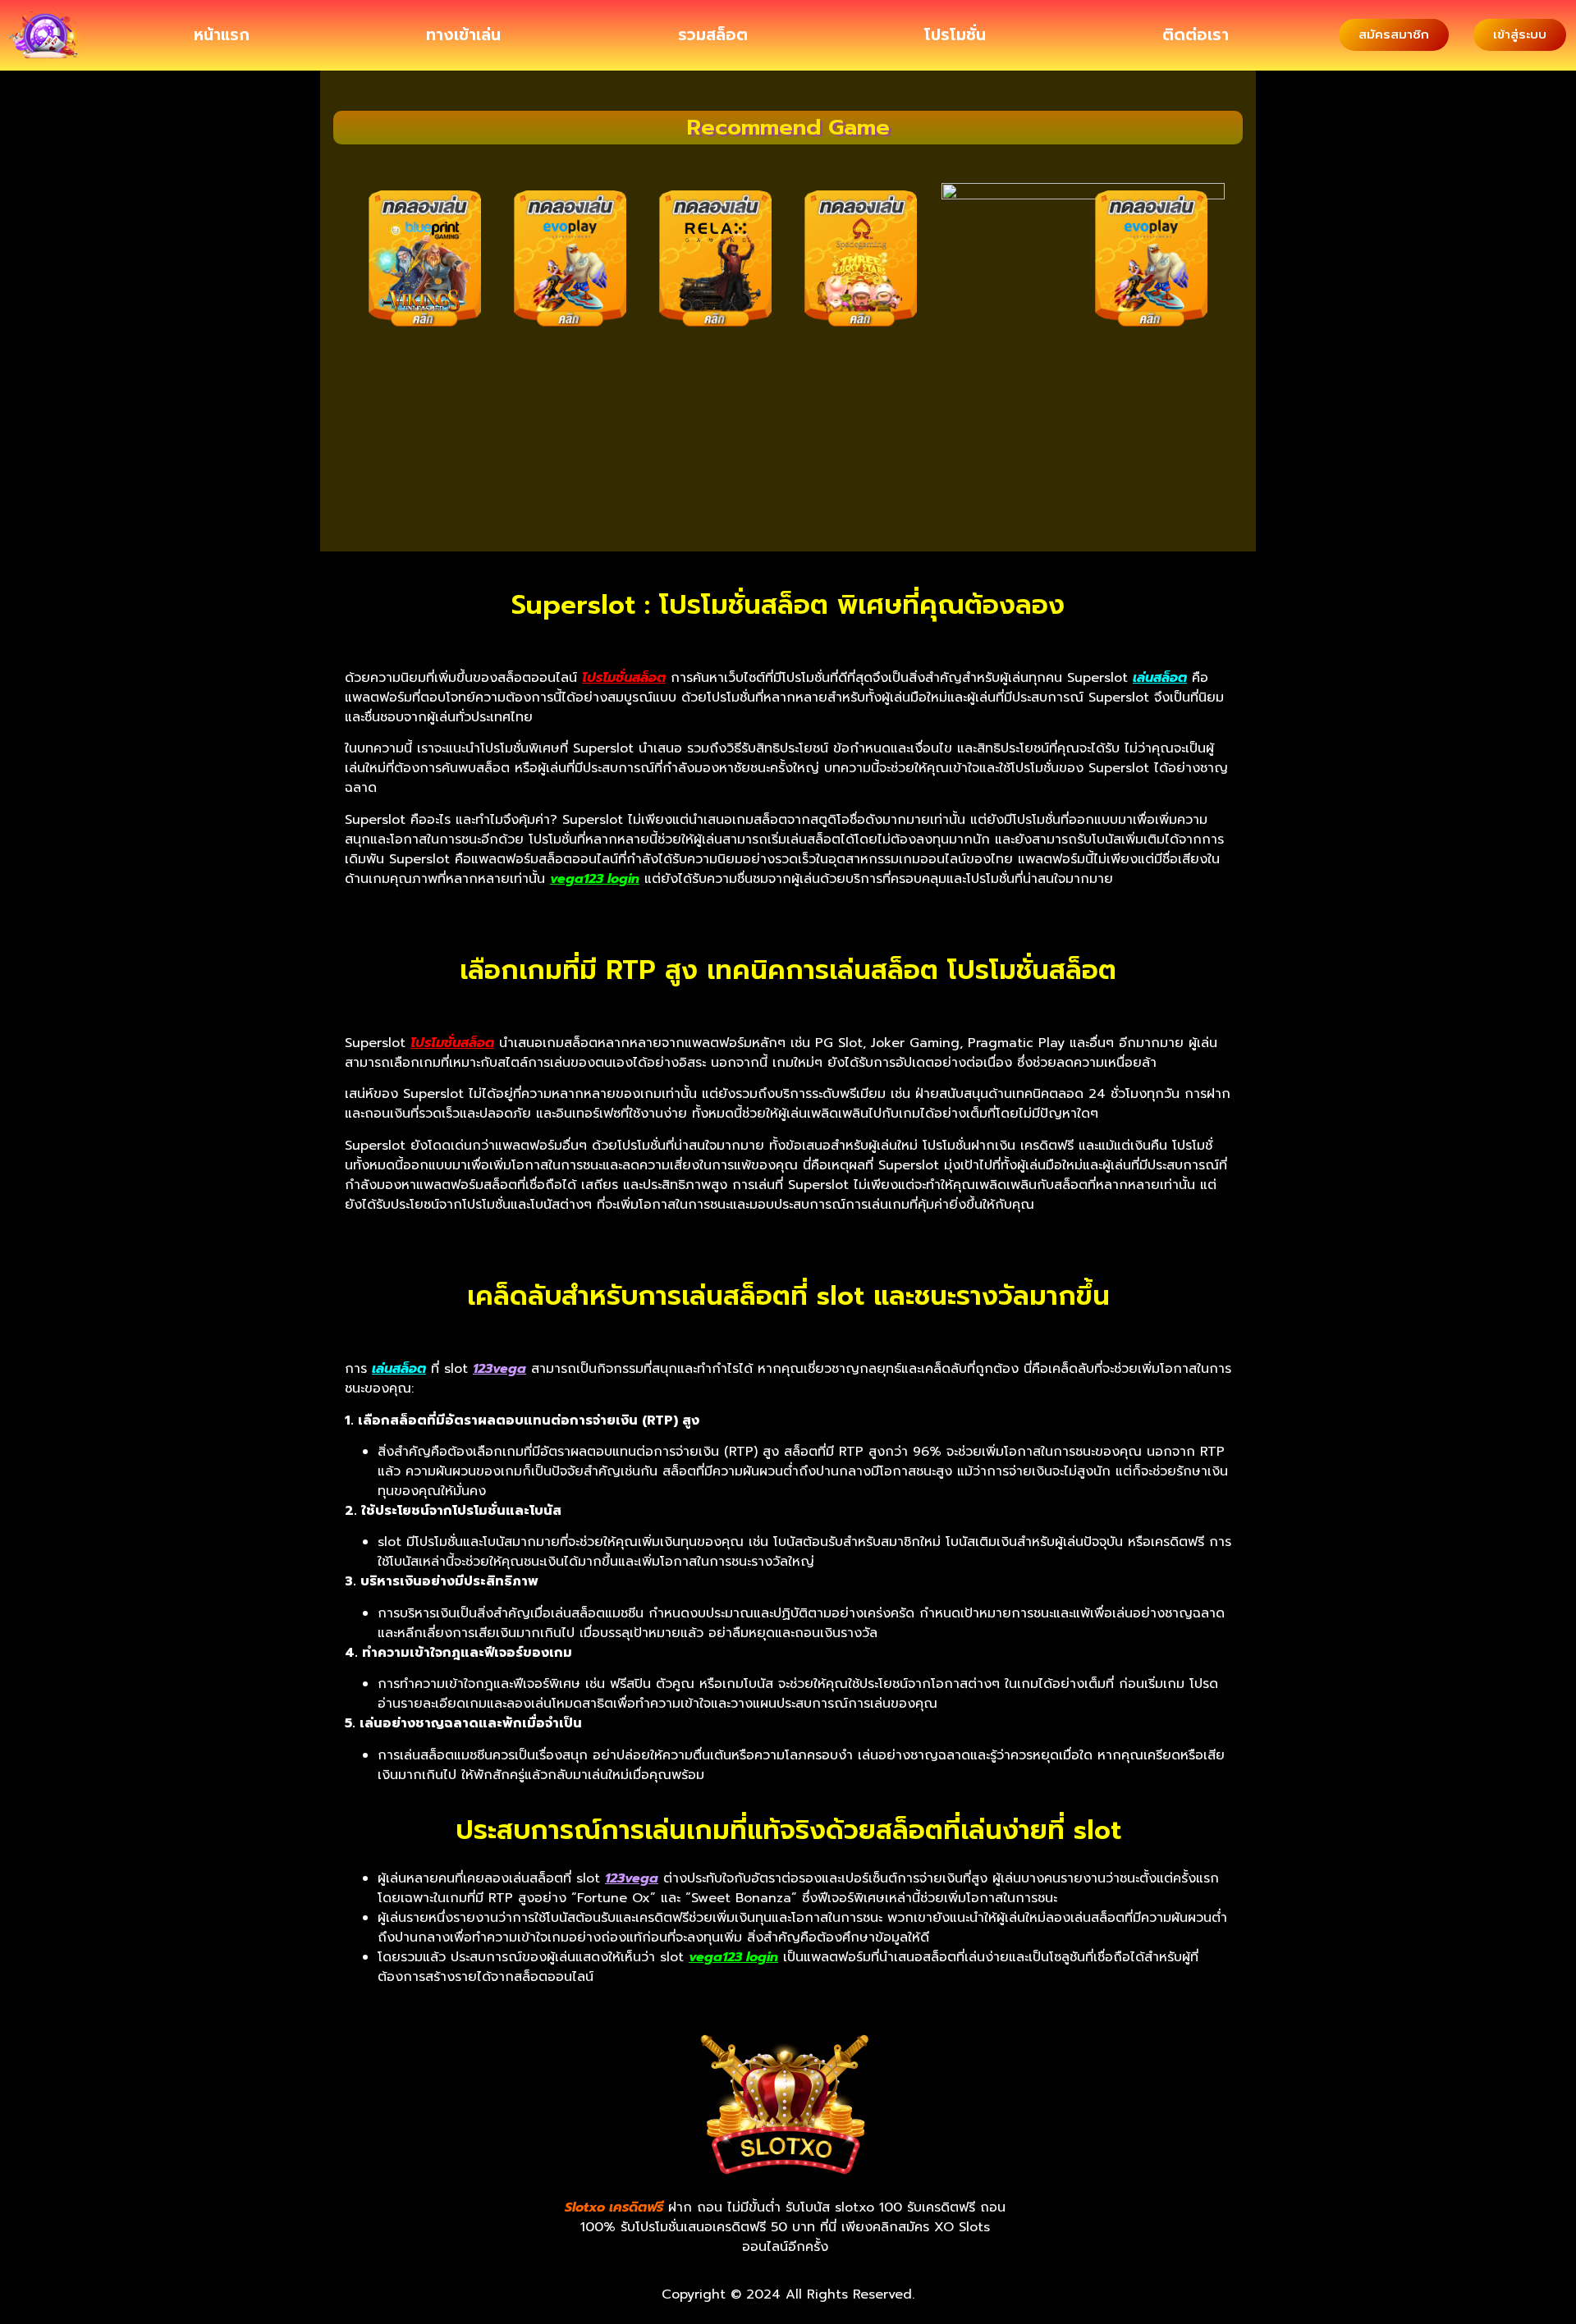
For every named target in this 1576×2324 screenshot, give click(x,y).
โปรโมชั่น (955, 35)
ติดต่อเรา (1196, 35)
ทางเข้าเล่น (463, 35)
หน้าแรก (222, 35)
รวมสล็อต (713, 35)
